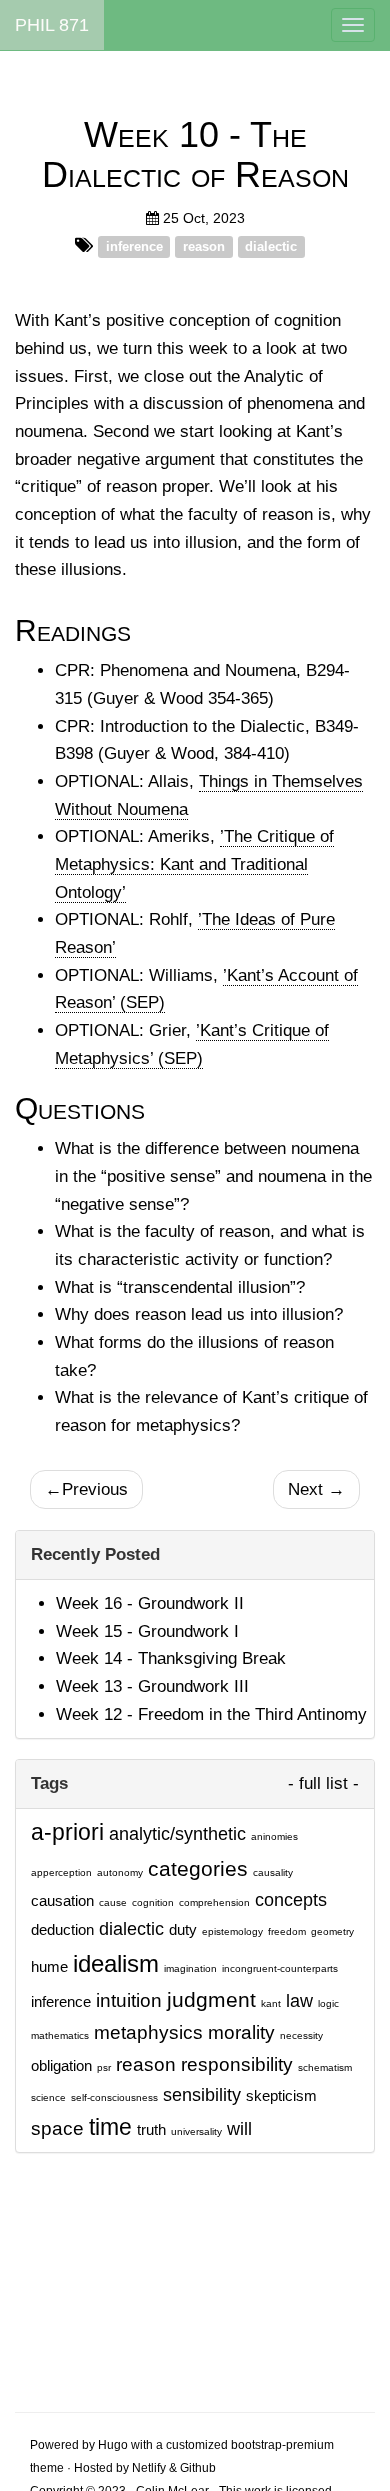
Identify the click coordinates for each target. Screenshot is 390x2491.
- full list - (323, 1783)
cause (113, 1902)
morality (241, 2032)
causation (62, 1901)
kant (271, 2003)
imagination (190, 1968)
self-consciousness (114, 2097)
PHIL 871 (52, 25)
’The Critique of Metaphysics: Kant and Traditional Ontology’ (194, 864)
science (48, 2097)
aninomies (274, 1836)
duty (183, 1930)
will (239, 2129)
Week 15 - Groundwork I (147, 1631)
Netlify (149, 2468)
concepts (291, 1900)
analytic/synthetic (177, 1834)
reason (204, 246)
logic (328, 2003)
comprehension (214, 1902)
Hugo (113, 2445)
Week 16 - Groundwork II (150, 1603)
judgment (211, 1999)
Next (316, 1489)
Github (198, 2468)
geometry (332, 1931)
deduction (62, 1930)
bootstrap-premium (282, 2445)
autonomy (120, 1872)
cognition (153, 1902)
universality (196, 2131)
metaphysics (148, 2032)
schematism (325, 2067)
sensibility (202, 2095)
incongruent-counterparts (280, 1968)
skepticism (281, 2096)
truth (151, 2130)
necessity (301, 2035)
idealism (116, 1963)
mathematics (60, 2035)
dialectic (271, 246)
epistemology (232, 1931)
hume (49, 1967)
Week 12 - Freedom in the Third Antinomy (211, 1714)
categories (198, 1868)
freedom (287, 1931)
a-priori (67, 1832)
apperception (61, 1872)
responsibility (237, 2064)
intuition (129, 2000)
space (57, 2128)
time (110, 2127)
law (299, 2001)
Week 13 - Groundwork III (152, 1686)
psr (104, 2067)
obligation (61, 2066)
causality (273, 1872)
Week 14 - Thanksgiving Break (171, 1658)
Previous (86, 1489)
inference (134, 246)
